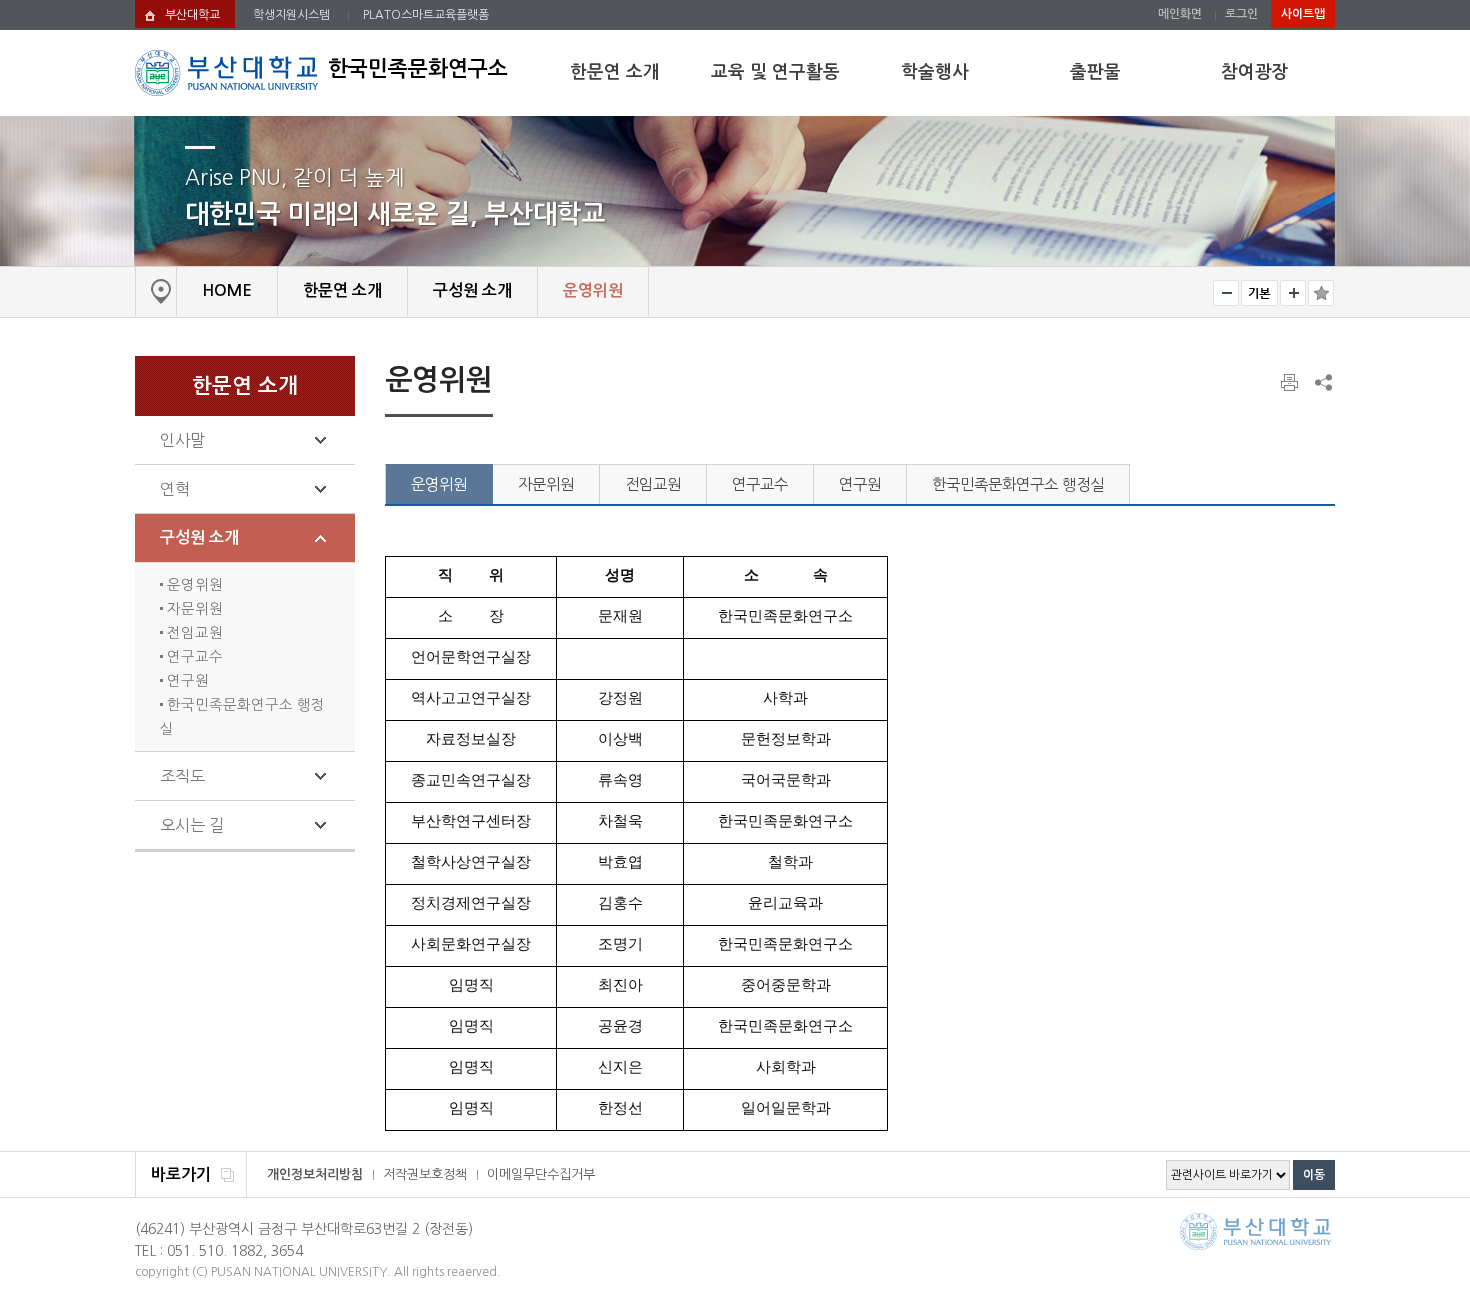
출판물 (1095, 72)
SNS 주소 (1322, 382)
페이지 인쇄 (1291, 383)
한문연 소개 (615, 72)
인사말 (182, 440)
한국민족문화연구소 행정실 (1018, 484)
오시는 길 (192, 825)
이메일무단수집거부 (541, 1174)
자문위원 (193, 609)
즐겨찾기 (1321, 293)
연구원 (186, 681)
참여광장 (1255, 72)
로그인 (1241, 14)
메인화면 (1180, 14)
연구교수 (193, 657)
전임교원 (193, 633)
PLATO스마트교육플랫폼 (426, 15)
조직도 (182, 776)
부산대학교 (192, 15)
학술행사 (935, 72)
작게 (1226, 293)
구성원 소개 (199, 537)
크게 (1293, 293)
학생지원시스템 (291, 15)
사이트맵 (1303, 14)
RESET (1259, 293)
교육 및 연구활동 (775, 72)
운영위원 (193, 585)
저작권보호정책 (425, 1174)
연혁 (175, 489)
